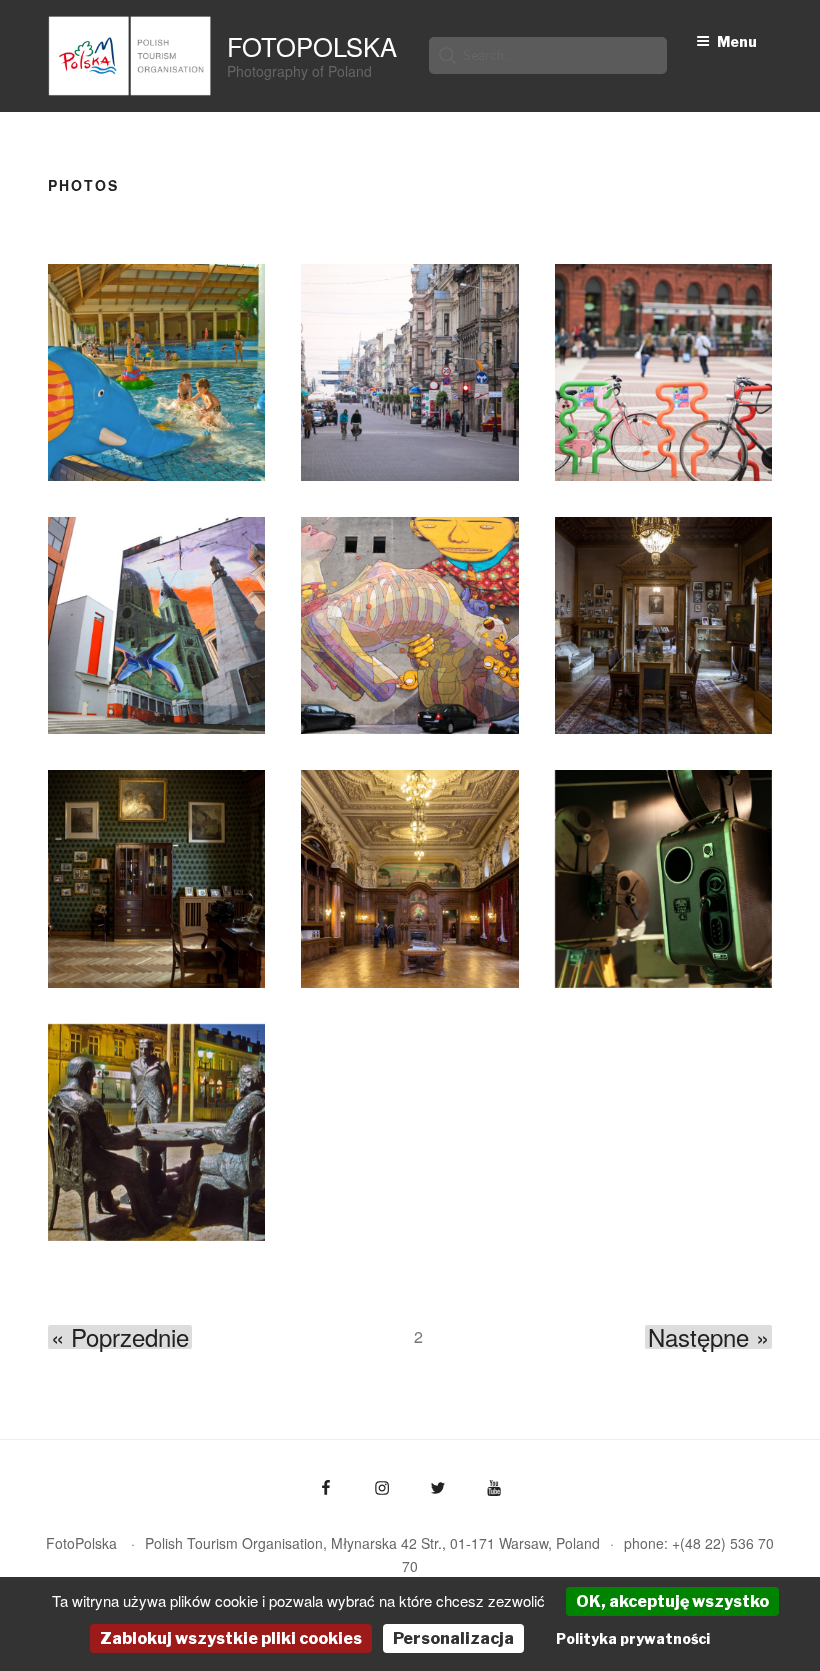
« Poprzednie (120, 1337)
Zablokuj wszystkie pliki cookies (231, 1638)
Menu (737, 41)
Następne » (708, 1337)
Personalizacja (453, 1638)
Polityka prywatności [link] (633, 1638)
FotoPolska (312, 46)
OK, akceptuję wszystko (672, 1601)
